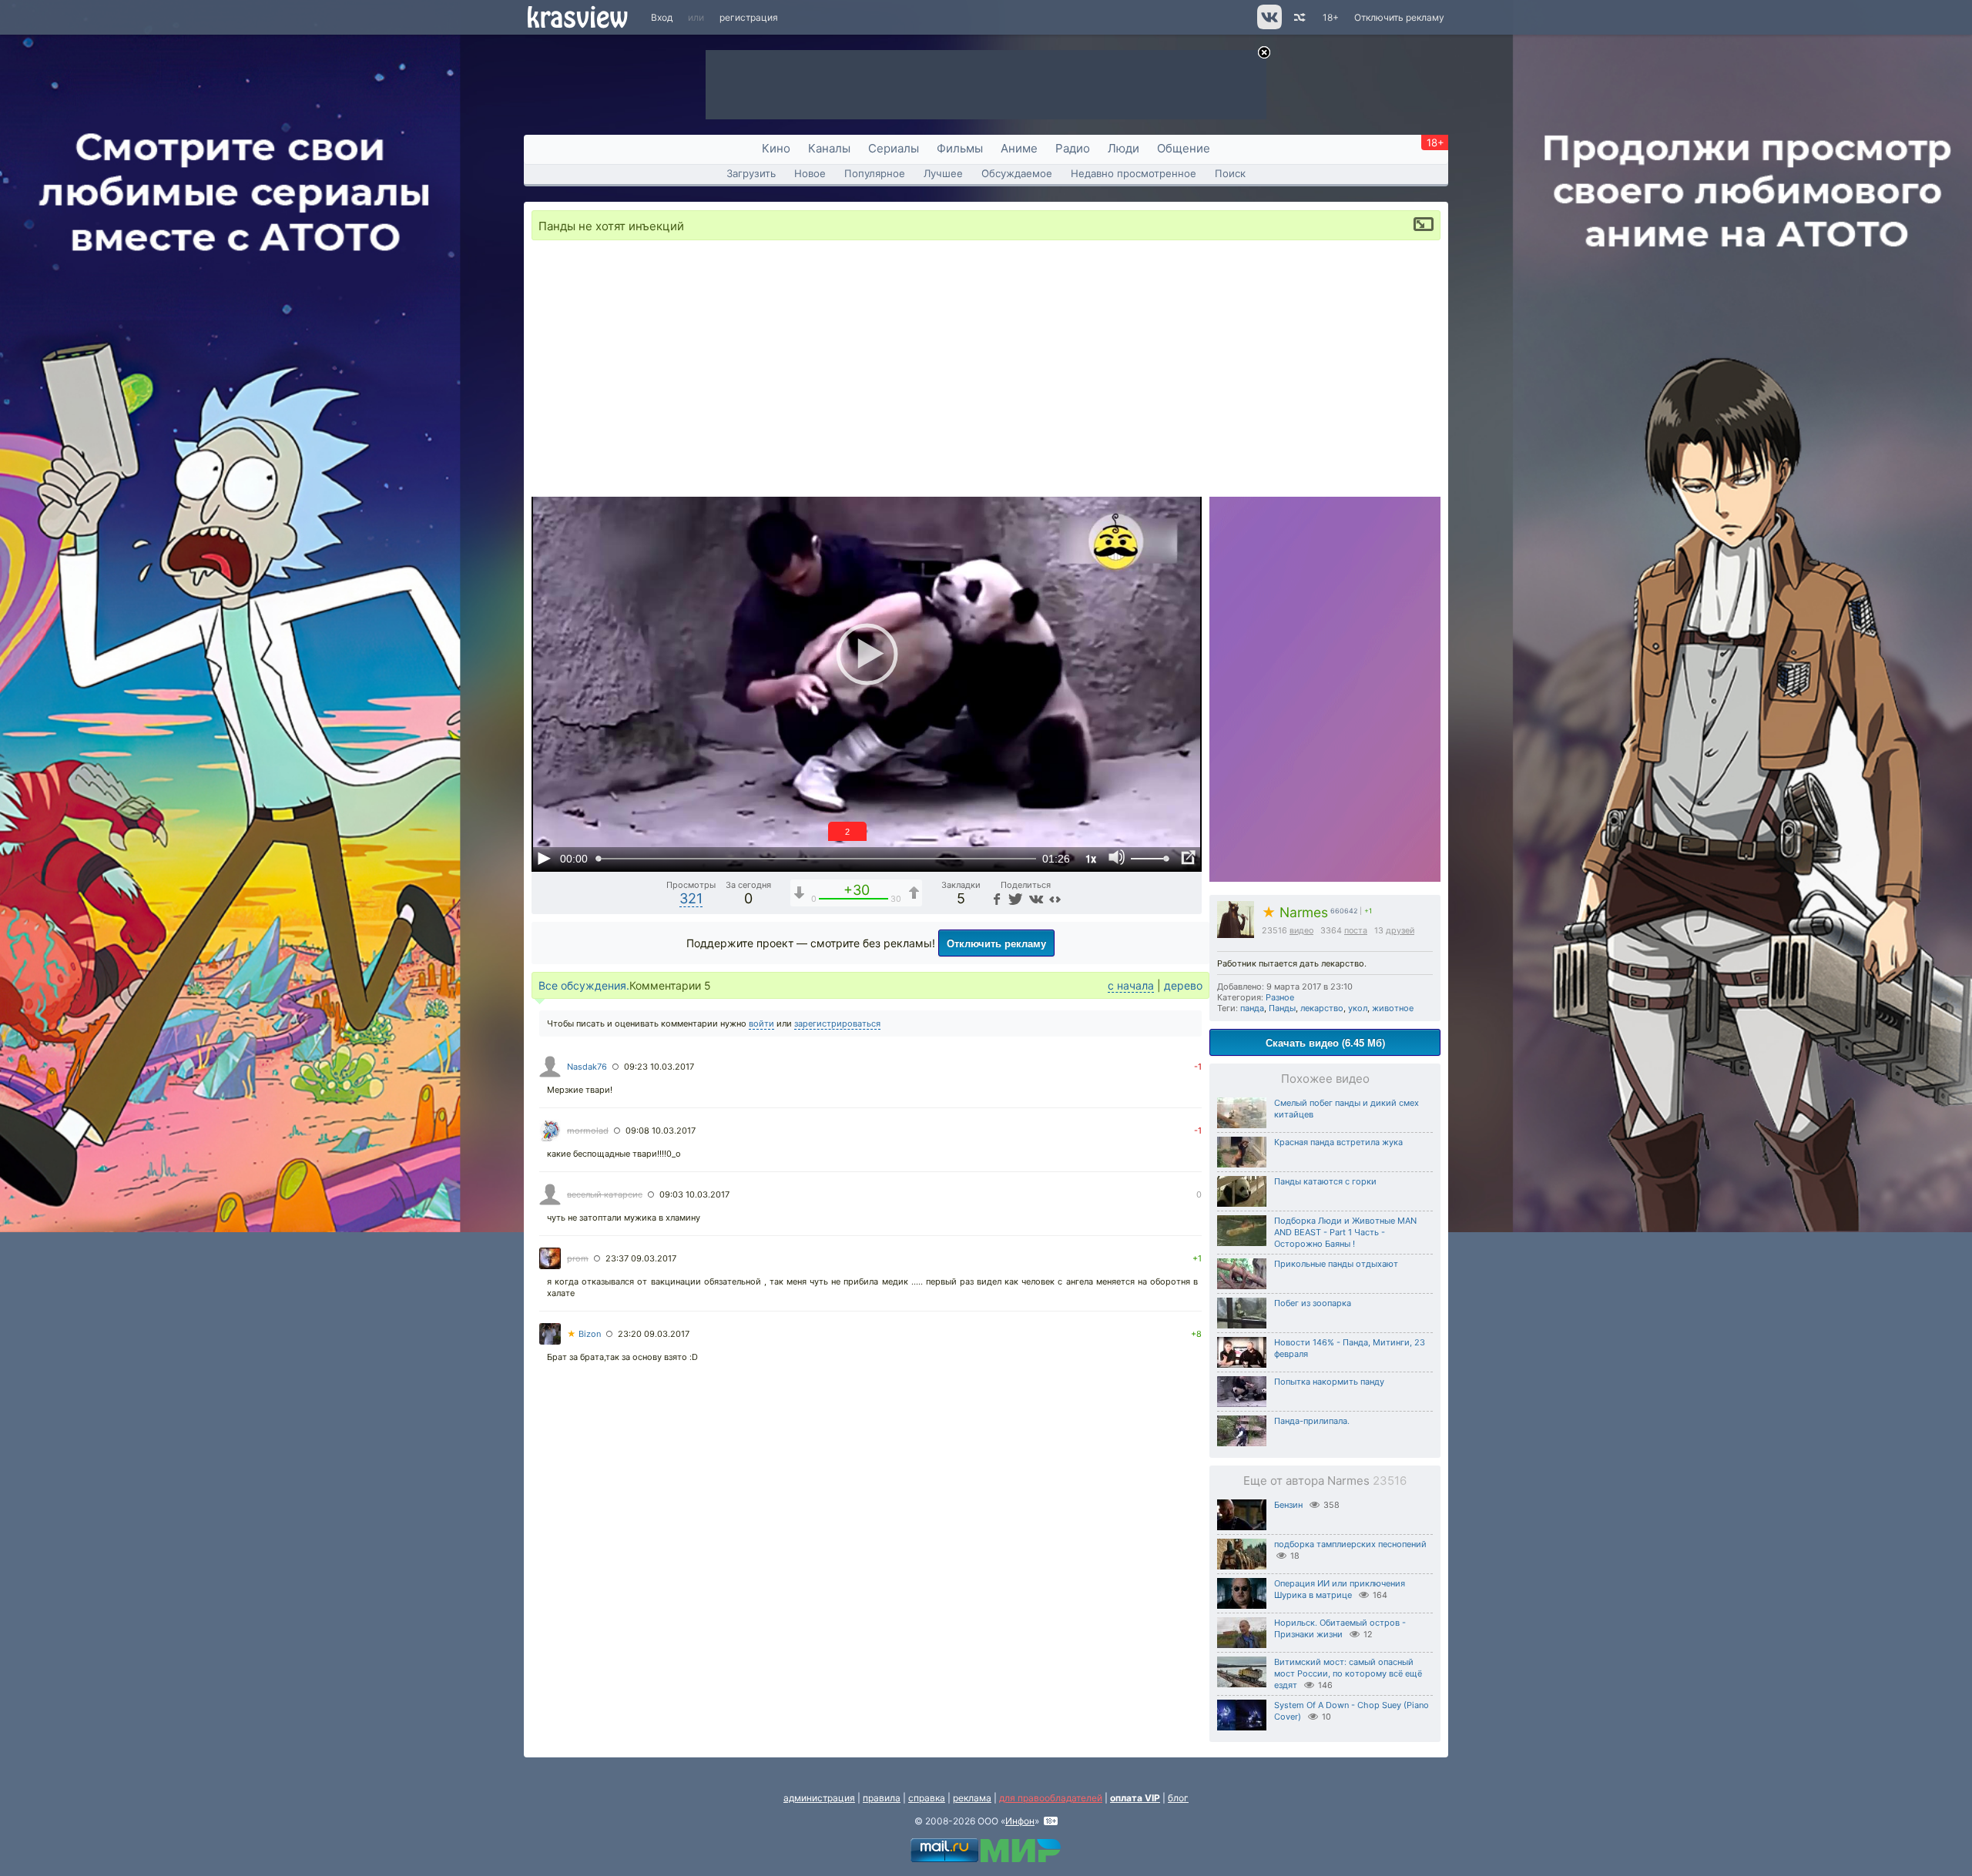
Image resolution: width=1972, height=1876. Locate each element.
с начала (1131, 985)
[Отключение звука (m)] (1117, 858)
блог (1178, 1798)
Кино (776, 148)
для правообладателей (1051, 1798)
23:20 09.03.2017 (654, 1334)
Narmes (1295, 912)
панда (1252, 1008)
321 (691, 898)
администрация (819, 1798)
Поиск (1230, 173)
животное (1393, 1008)
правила (882, 1798)
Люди (1124, 148)
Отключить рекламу (1399, 17)
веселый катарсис (605, 1194)
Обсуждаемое (1017, 173)
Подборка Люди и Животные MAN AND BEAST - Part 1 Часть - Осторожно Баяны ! (1345, 1232)
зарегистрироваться (837, 1023)
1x (1091, 858)
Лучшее (943, 173)
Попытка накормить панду (1329, 1382)
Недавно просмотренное (1134, 173)
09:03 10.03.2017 (694, 1194)
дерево (1183, 985)
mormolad (588, 1131)
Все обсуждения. (584, 985)
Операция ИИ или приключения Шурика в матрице (1340, 1589)
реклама (972, 1798)
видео (1301, 931)
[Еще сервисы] (1055, 898)
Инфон (1020, 1821)
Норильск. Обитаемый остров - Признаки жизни (1340, 1628)
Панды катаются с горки (1325, 1181)
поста (1356, 931)
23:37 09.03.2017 (641, 1258)
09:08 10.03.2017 (661, 1131)
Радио (1073, 148)
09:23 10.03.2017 (659, 1067)
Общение (1184, 148)
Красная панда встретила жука (1338, 1142)
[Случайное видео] (1298, 17)
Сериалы (894, 148)
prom (578, 1258)
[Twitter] (1014, 898)
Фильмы (960, 148)
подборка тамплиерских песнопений (1350, 1544)
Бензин (1288, 1505)
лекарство (1322, 1008)
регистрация (749, 17)
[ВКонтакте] (1034, 898)
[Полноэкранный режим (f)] (1188, 858)
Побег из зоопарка (1313, 1303)
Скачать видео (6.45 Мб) (1325, 1042)
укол (1358, 1008)
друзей (1400, 931)
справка (927, 1798)
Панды (1282, 1008)
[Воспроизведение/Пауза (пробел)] (544, 858)
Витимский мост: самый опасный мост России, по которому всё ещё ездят (1348, 1673)
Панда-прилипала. (1312, 1421)
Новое (810, 173)
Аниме (1019, 148)
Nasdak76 (587, 1067)
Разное (1280, 997)
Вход (662, 17)
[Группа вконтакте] (1268, 26)
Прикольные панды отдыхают (1336, 1264)
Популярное (875, 173)
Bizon (584, 1334)
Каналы (829, 148)
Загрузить (751, 173)
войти (761, 1023)
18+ (1331, 17)
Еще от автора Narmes (1325, 1481)
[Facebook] (995, 898)
